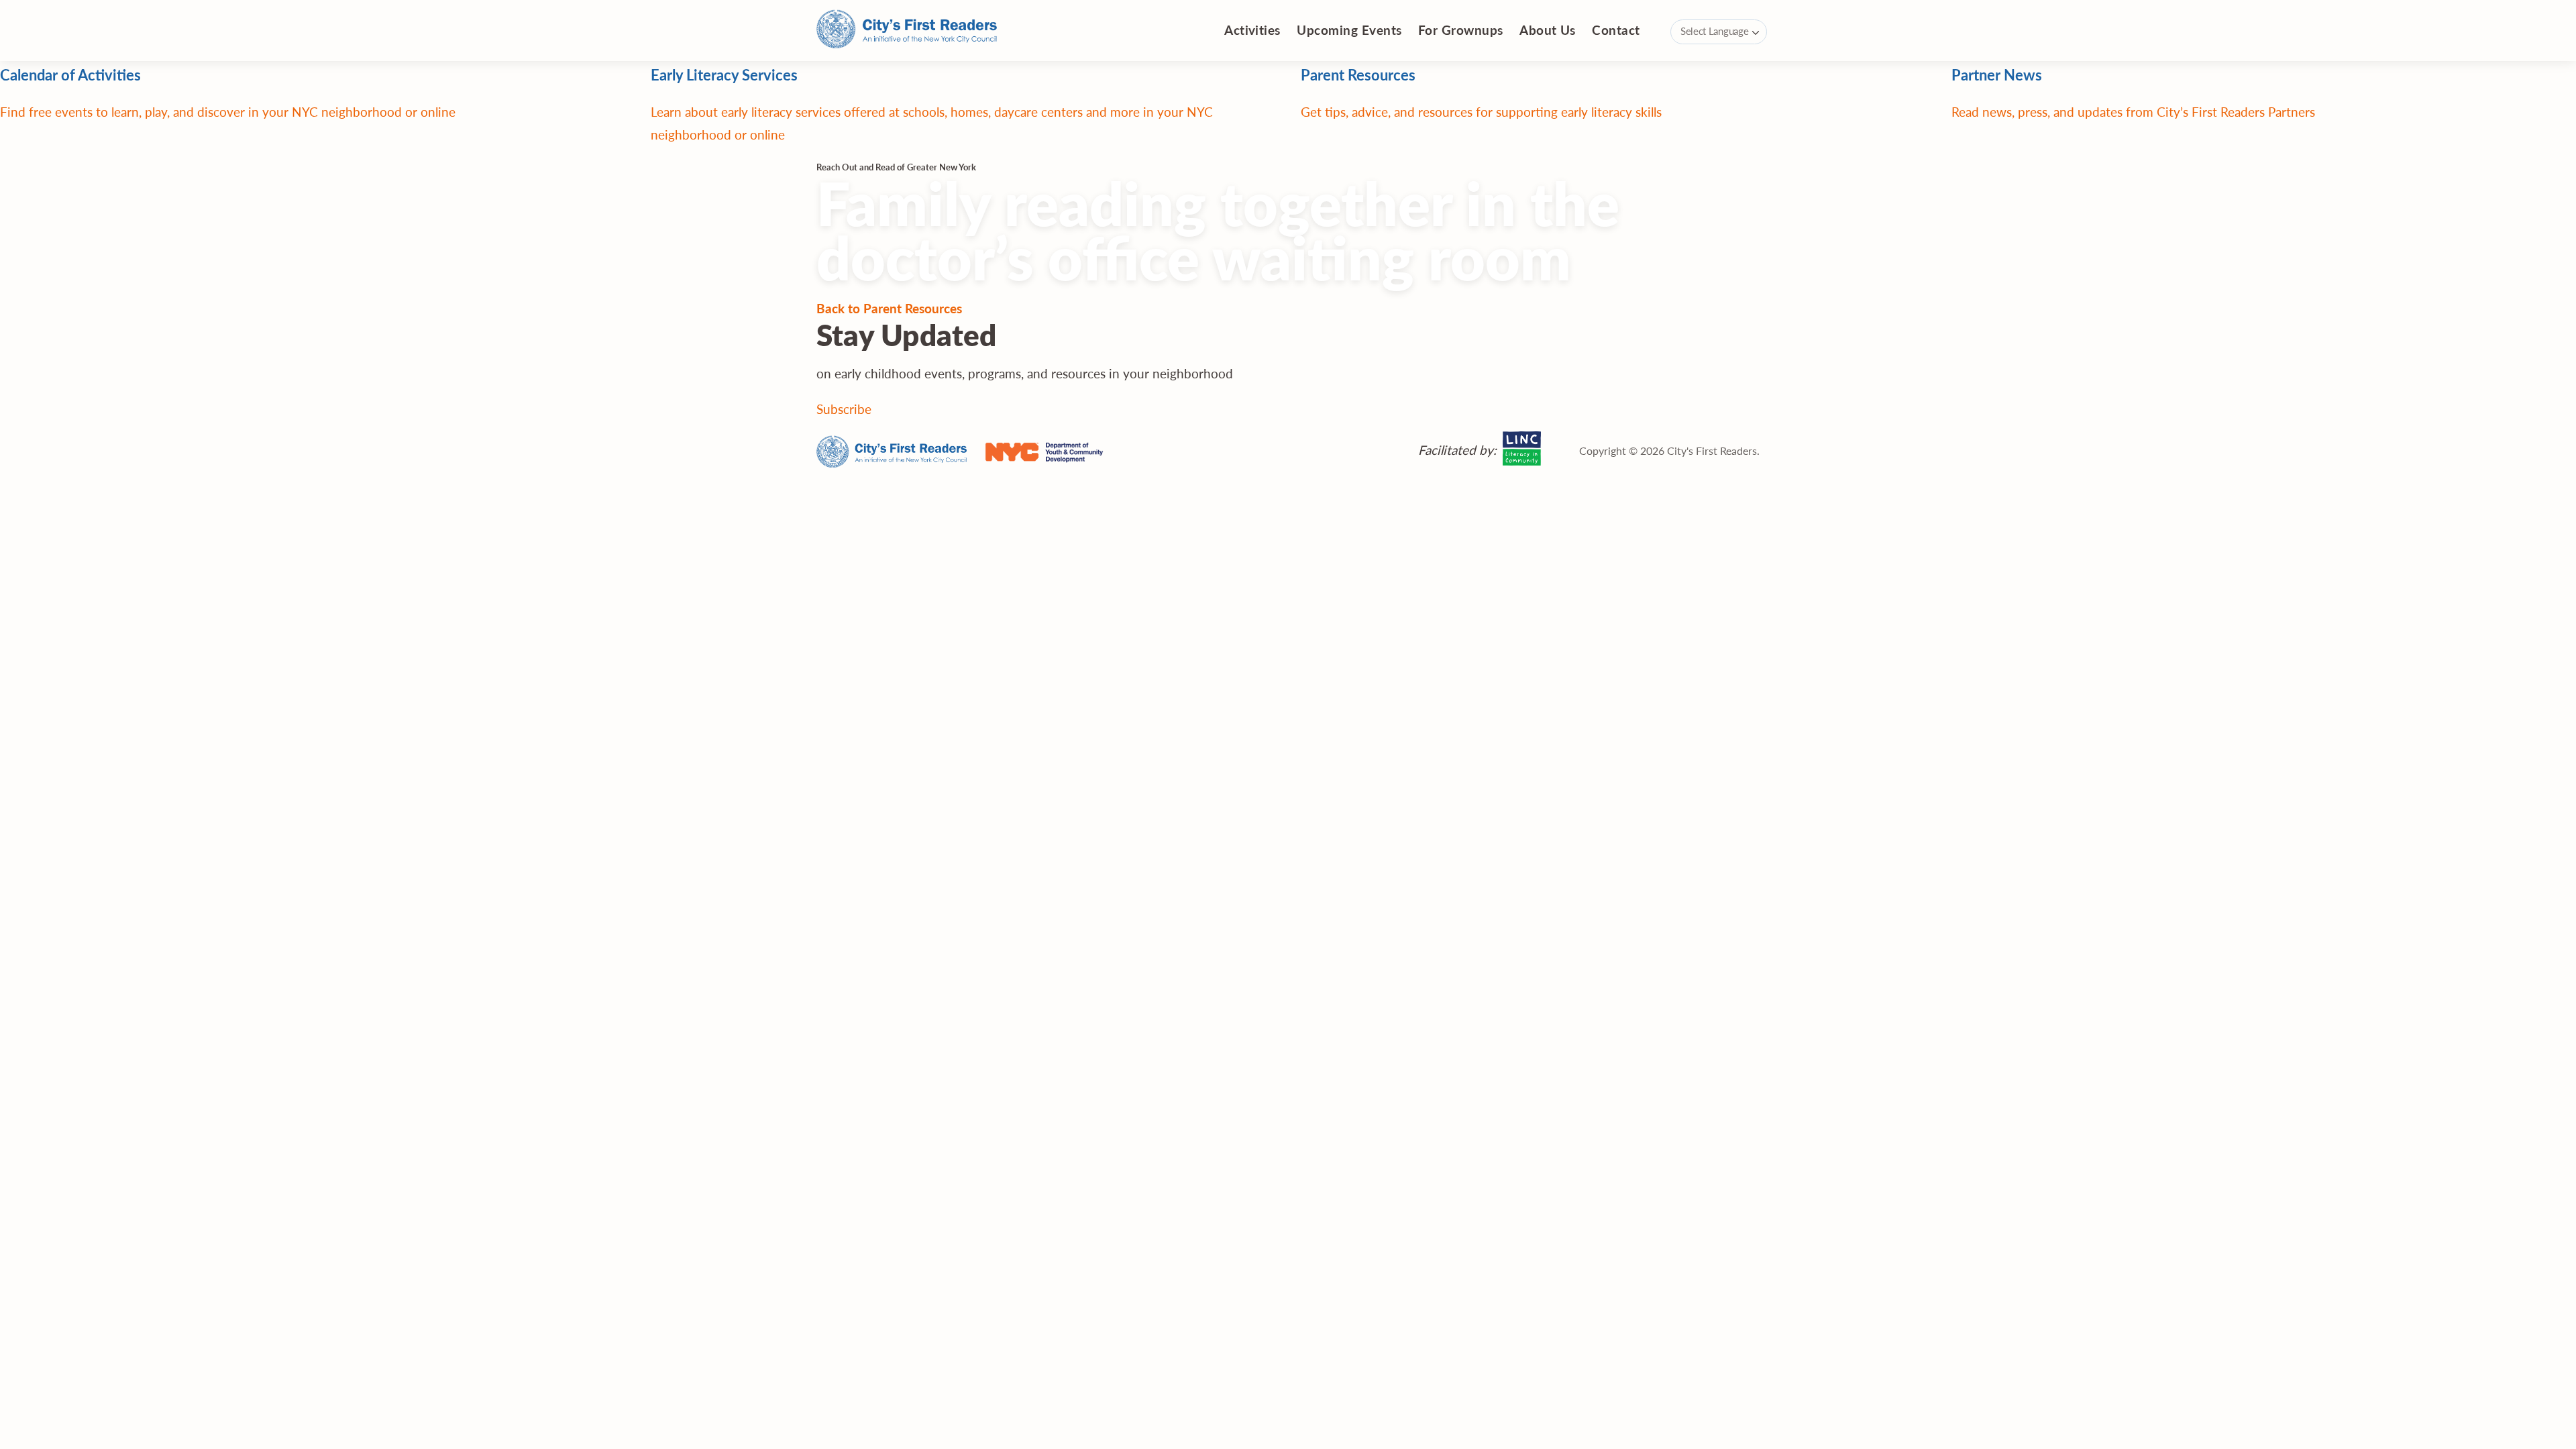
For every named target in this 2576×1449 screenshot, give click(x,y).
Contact (1616, 30)
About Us (1548, 30)
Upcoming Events (1349, 30)
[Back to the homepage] (907, 31)
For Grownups (1461, 30)
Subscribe (844, 409)
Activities (1252, 30)
